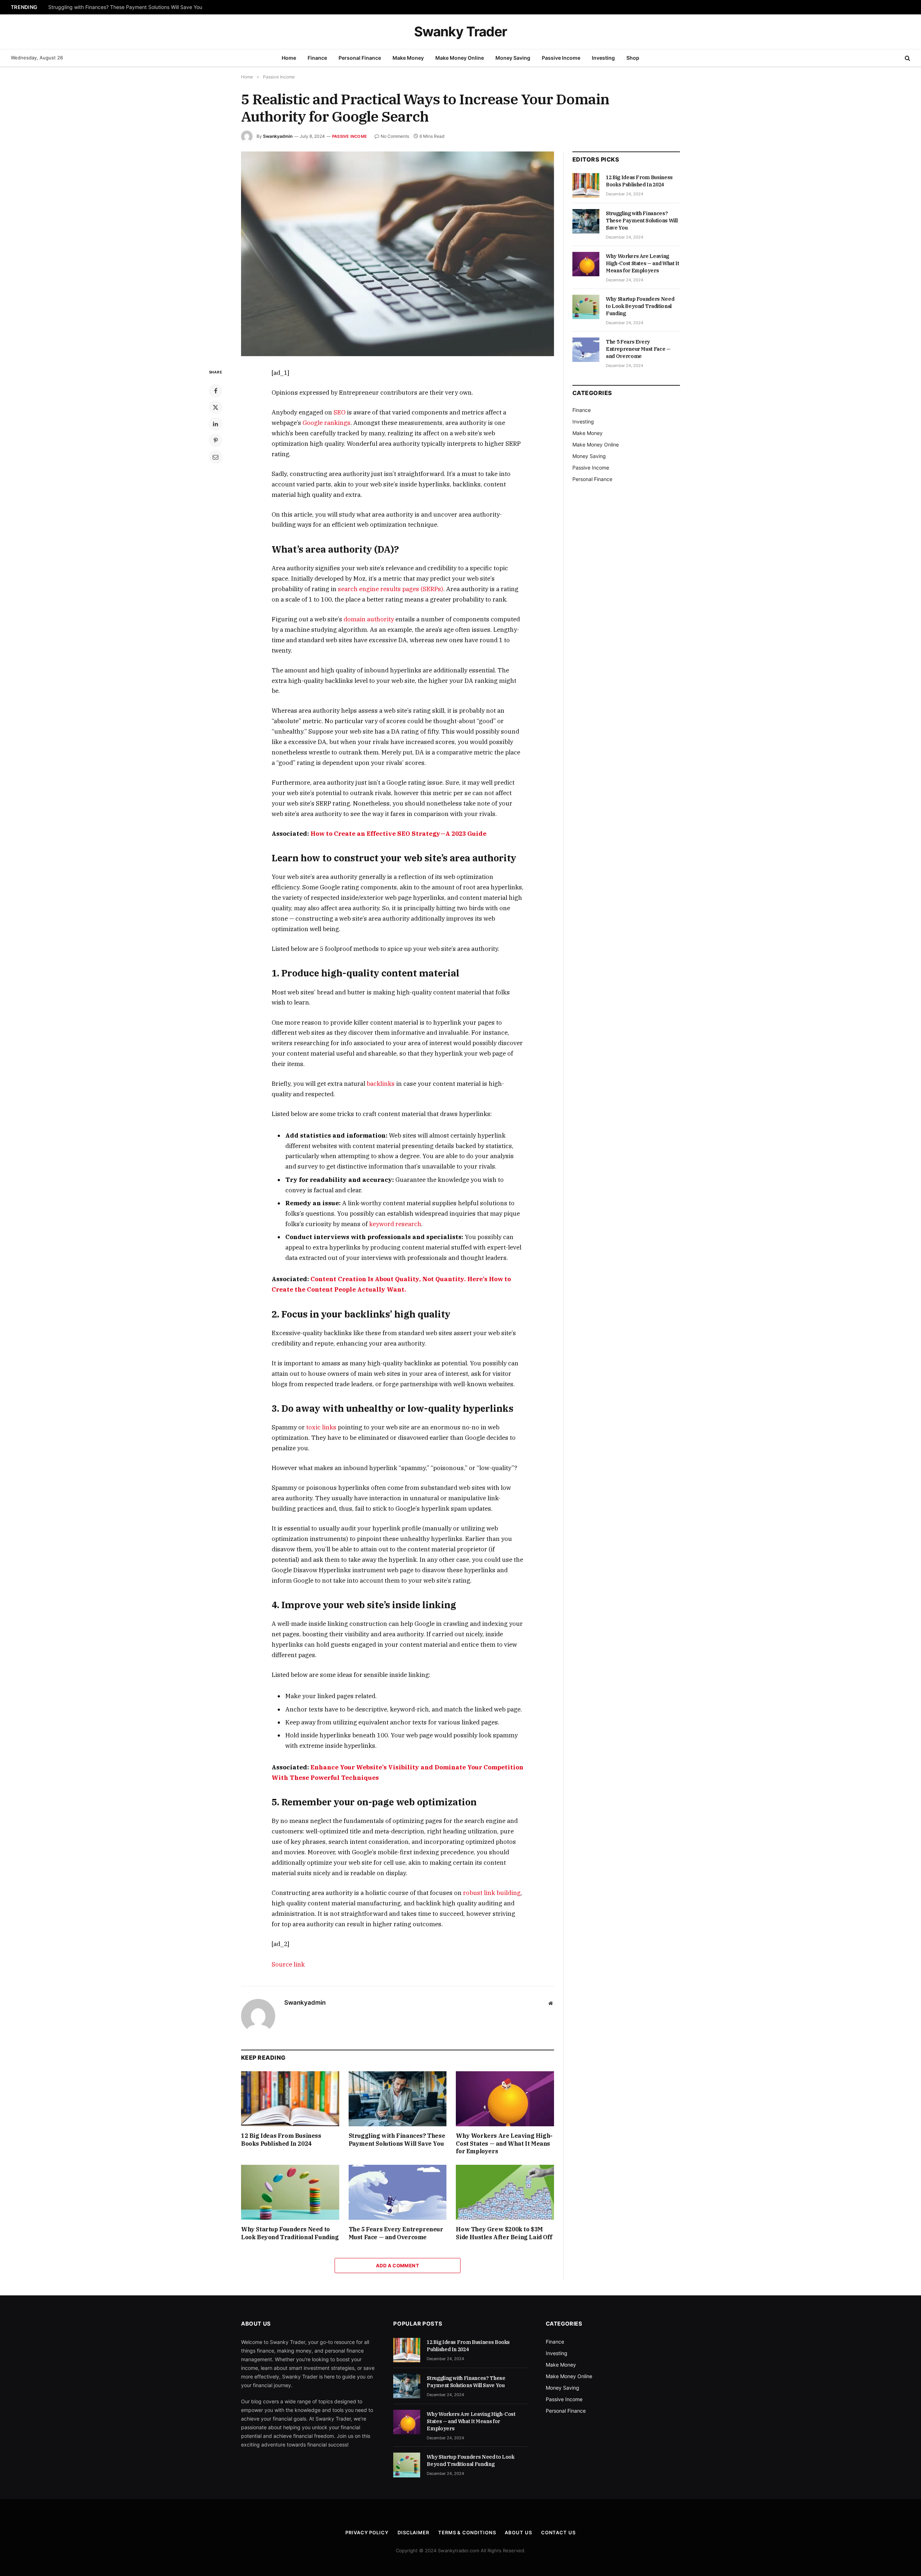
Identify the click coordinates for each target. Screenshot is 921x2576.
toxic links (321, 1427)
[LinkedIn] (215, 424)
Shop (633, 58)
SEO (339, 412)
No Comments (395, 136)
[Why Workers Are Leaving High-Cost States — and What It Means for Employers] (505, 2099)
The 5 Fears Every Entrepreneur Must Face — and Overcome (396, 2233)
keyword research (395, 1224)
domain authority (369, 619)
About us (518, 2532)
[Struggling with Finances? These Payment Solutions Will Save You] (398, 2099)
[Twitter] (215, 407)
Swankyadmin (278, 136)
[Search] (907, 58)
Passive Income (561, 58)
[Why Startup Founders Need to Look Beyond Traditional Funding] (290, 2192)
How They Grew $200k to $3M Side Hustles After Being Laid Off (504, 2233)
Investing (603, 58)
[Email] (215, 457)
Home (289, 58)
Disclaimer (413, 2532)
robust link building (492, 1893)
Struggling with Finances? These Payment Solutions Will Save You (125, 7)
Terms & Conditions (467, 2532)
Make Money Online (460, 58)
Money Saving (513, 58)
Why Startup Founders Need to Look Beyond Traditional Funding (290, 2233)
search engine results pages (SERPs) (391, 589)
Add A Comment (398, 2266)
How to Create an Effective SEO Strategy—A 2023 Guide (398, 834)
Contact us (558, 2532)
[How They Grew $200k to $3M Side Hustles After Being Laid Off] (505, 2192)
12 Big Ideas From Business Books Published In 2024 (281, 2140)
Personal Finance (360, 58)
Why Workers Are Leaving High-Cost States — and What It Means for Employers (504, 2144)
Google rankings (326, 423)
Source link (288, 1964)
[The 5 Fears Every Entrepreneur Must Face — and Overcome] (398, 2192)
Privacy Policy (367, 2532)
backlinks (381, 1084)
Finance (317, 58)
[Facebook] (215, 391)
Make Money (408, 58)
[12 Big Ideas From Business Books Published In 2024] (290, 2099)
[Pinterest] (215, 440)
